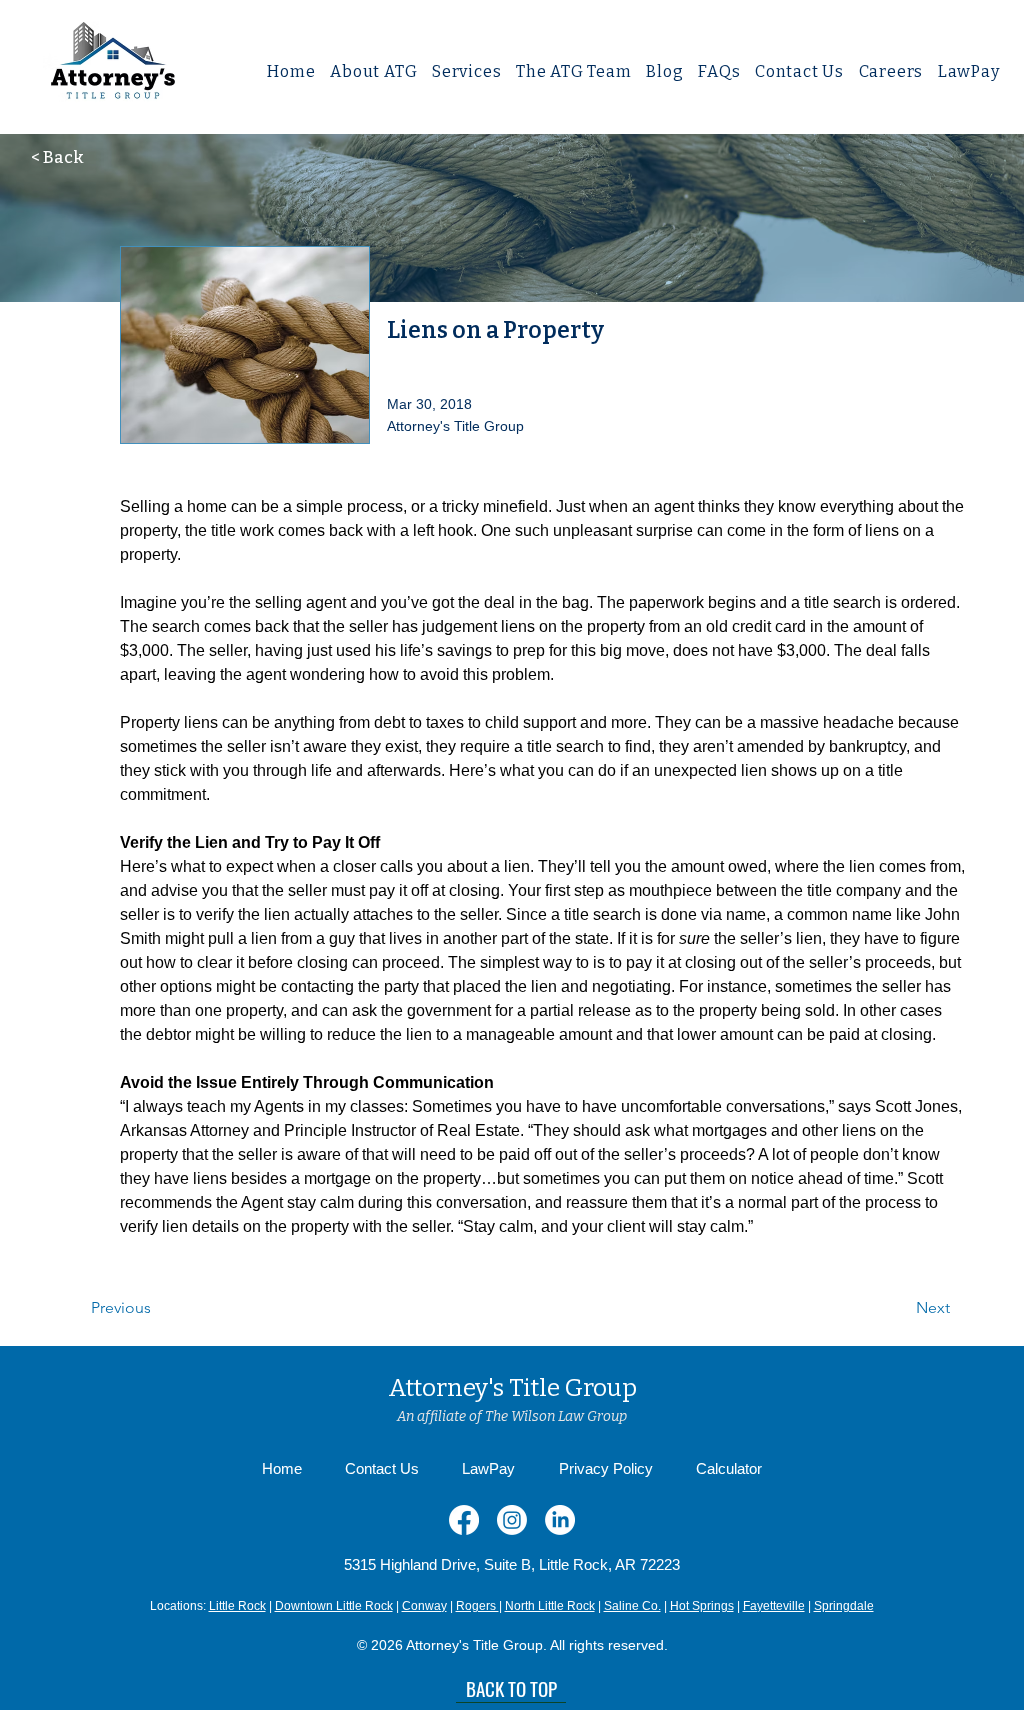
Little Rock (237, 1606)
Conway (424, 1606)
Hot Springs (702, 1606)
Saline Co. (632, 1606)
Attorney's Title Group (512, 1388)
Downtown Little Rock (334, 1606)
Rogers (477, 1606)
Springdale (844, 1606)
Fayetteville (774, 1606)
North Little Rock (550, 1606)
